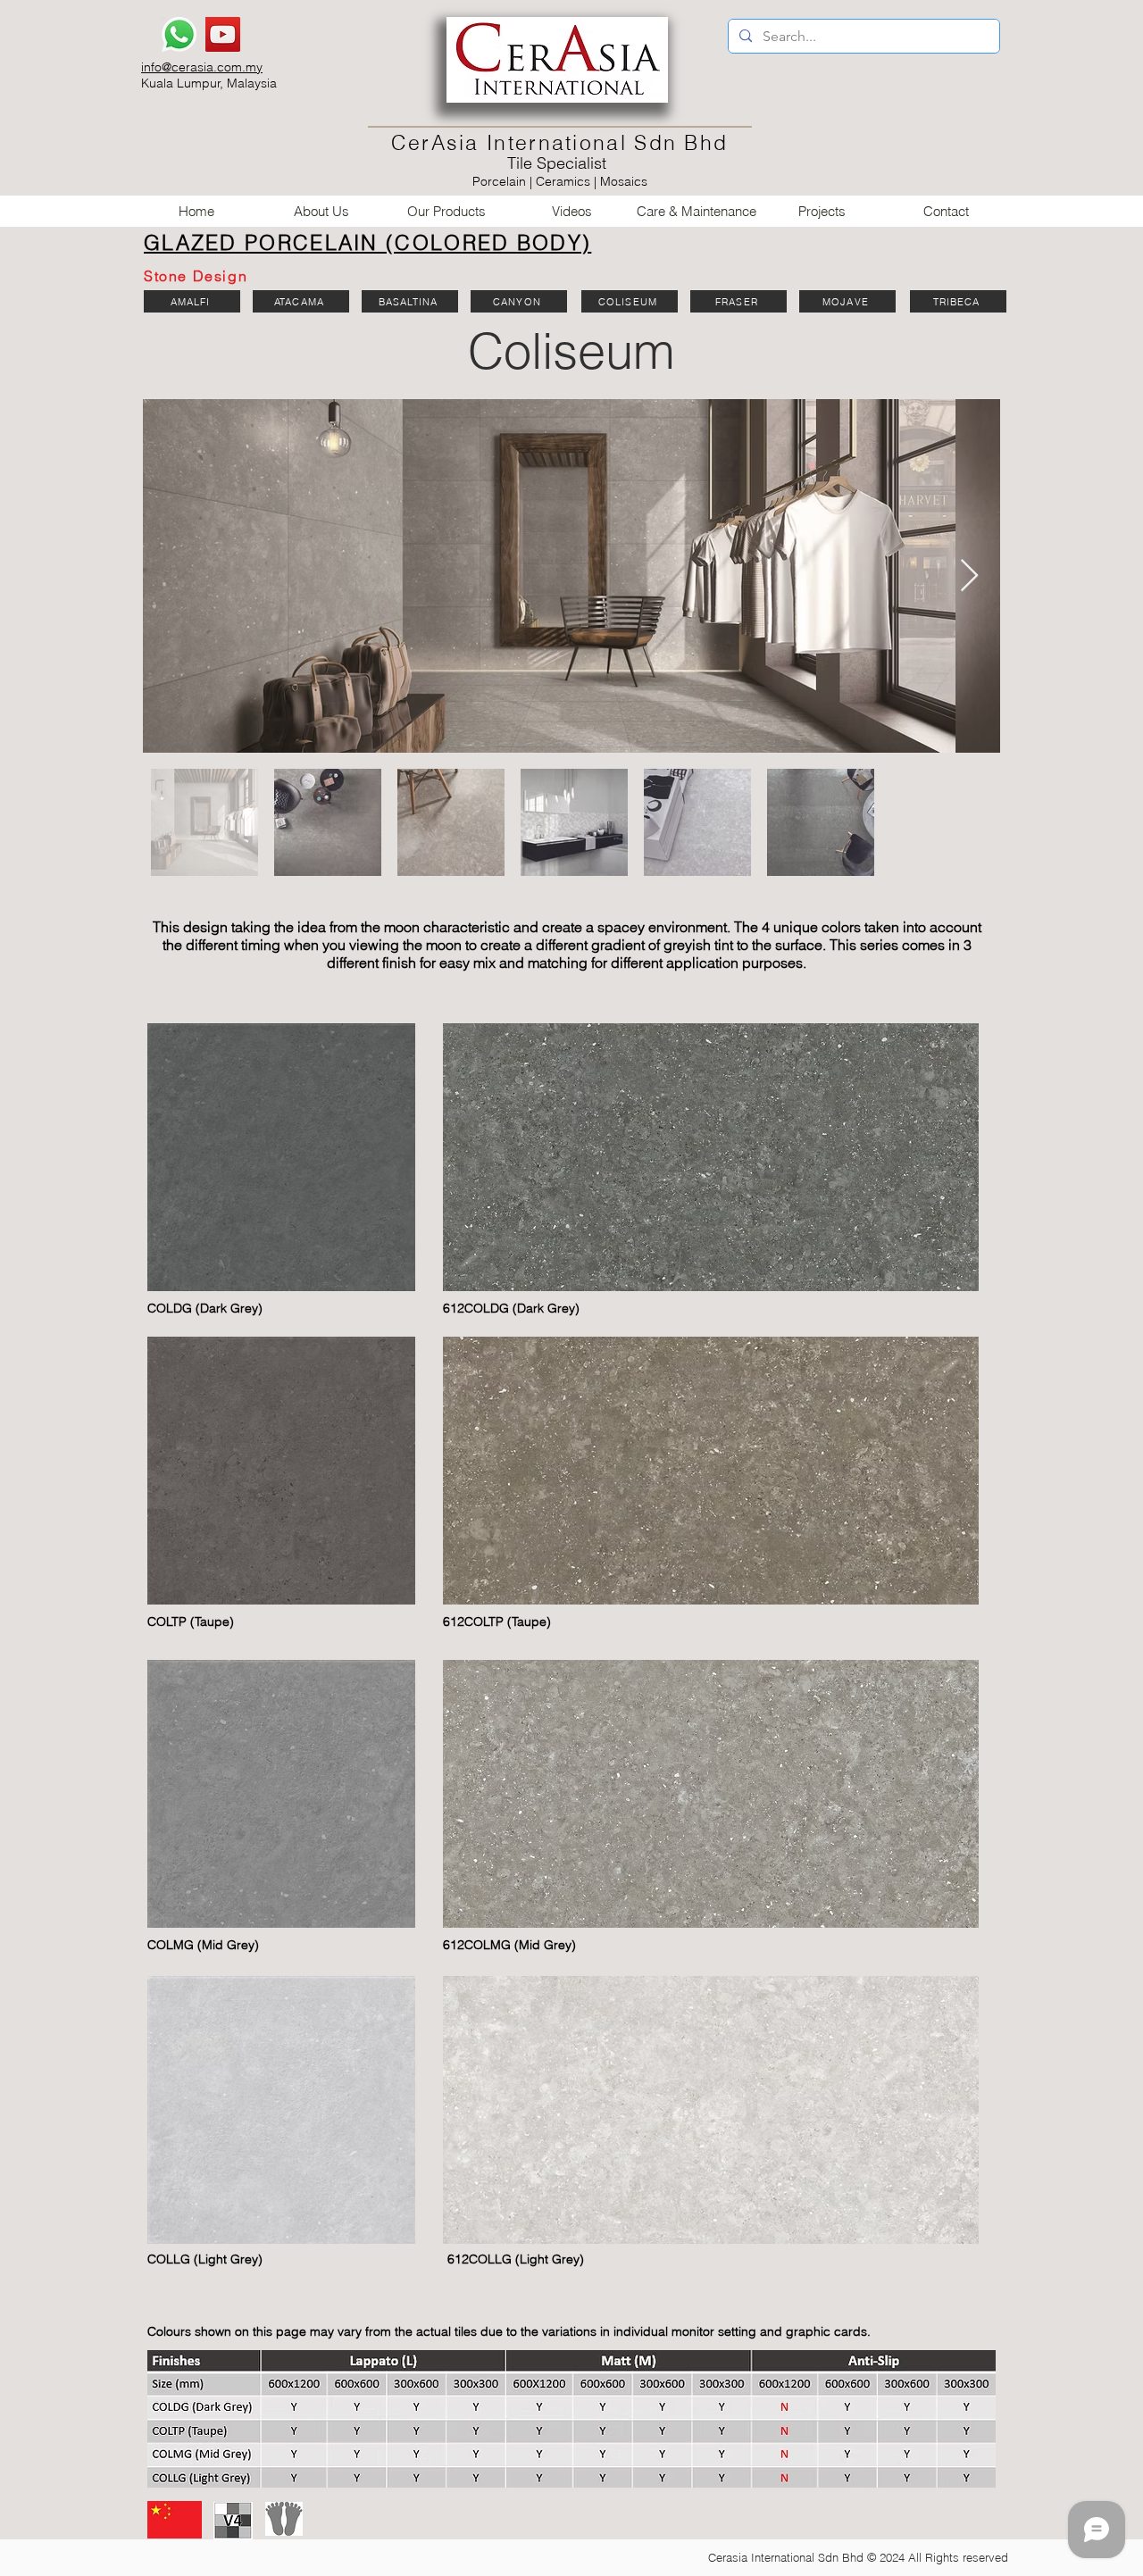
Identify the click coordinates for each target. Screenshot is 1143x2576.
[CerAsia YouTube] (223, 34)
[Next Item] (969, 576)
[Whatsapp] (179, 34)
